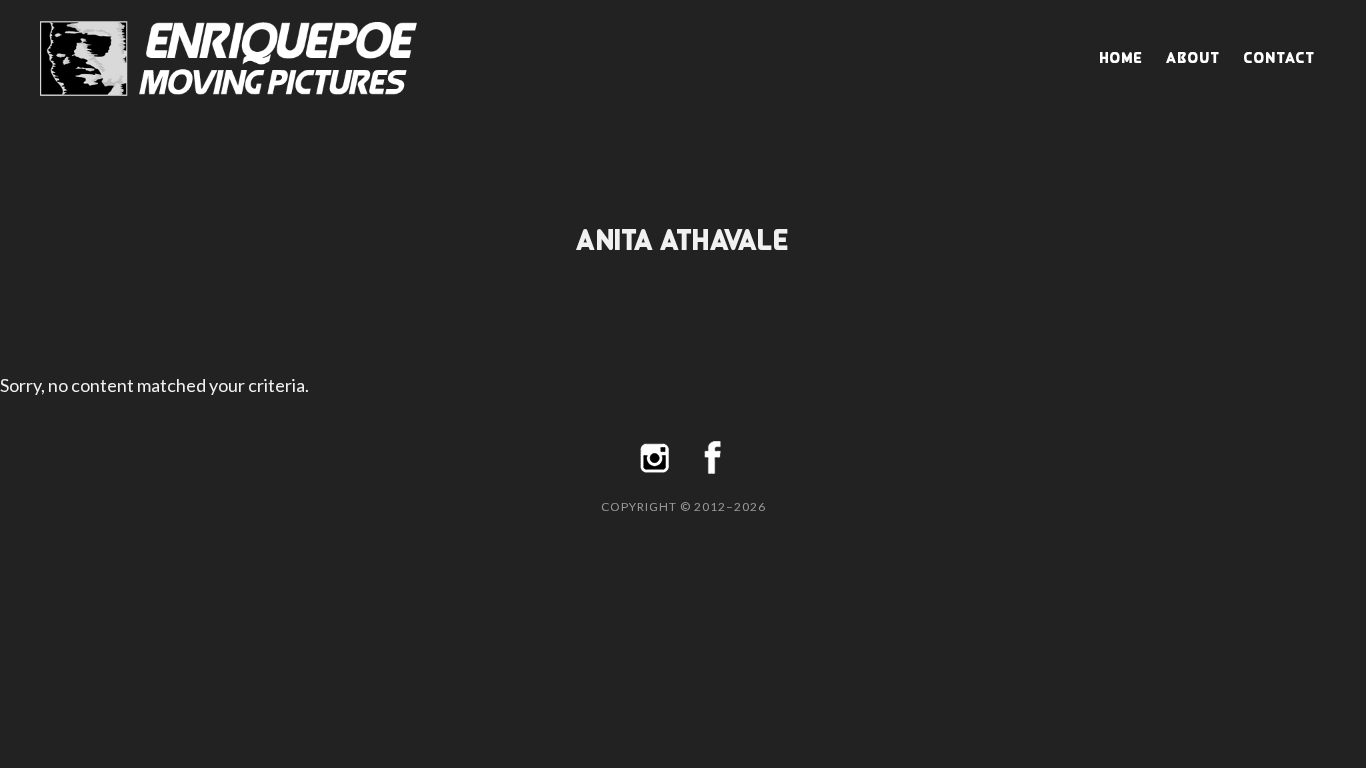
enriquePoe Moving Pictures (240, 58)
